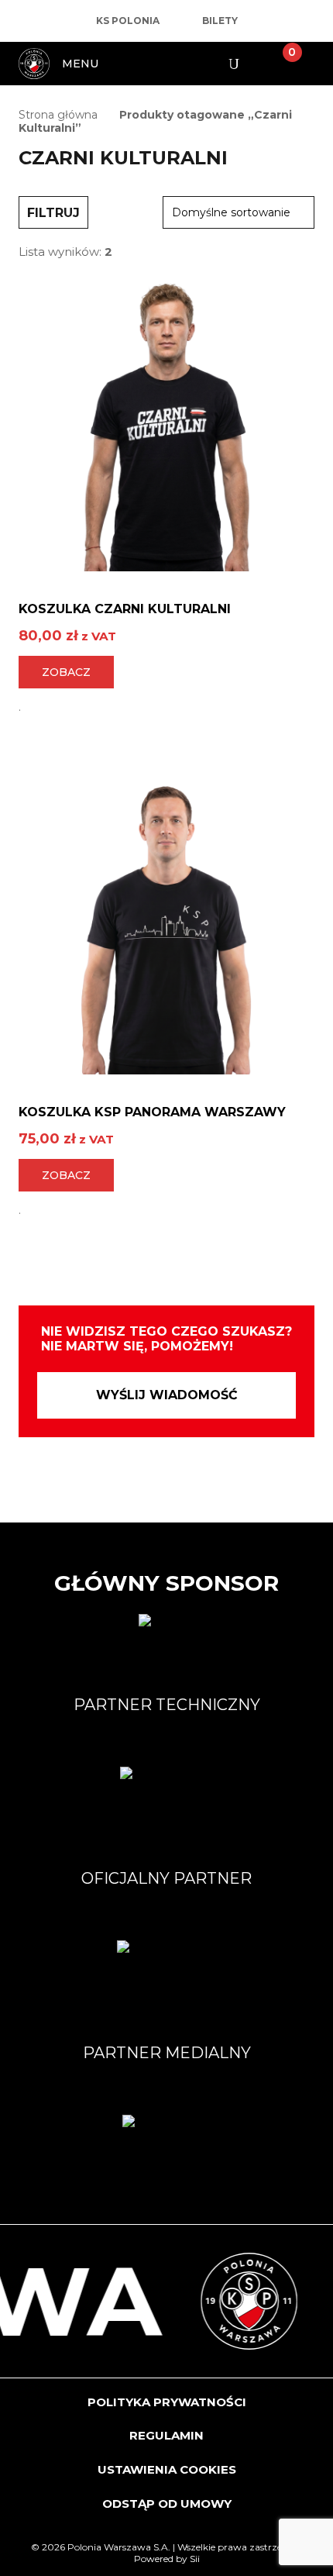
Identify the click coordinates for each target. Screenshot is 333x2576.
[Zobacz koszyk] (280, 64)
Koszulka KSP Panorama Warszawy (152, 1112)
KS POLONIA (128, 21)
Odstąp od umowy (167, 2504)
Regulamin (166, 2435)
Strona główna (58, 115)
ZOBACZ (66, 672)
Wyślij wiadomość (167, 1395)
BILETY (220, 21)
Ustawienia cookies (167, 2469)
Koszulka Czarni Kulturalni (125, 609)
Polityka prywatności (167, 2402)
